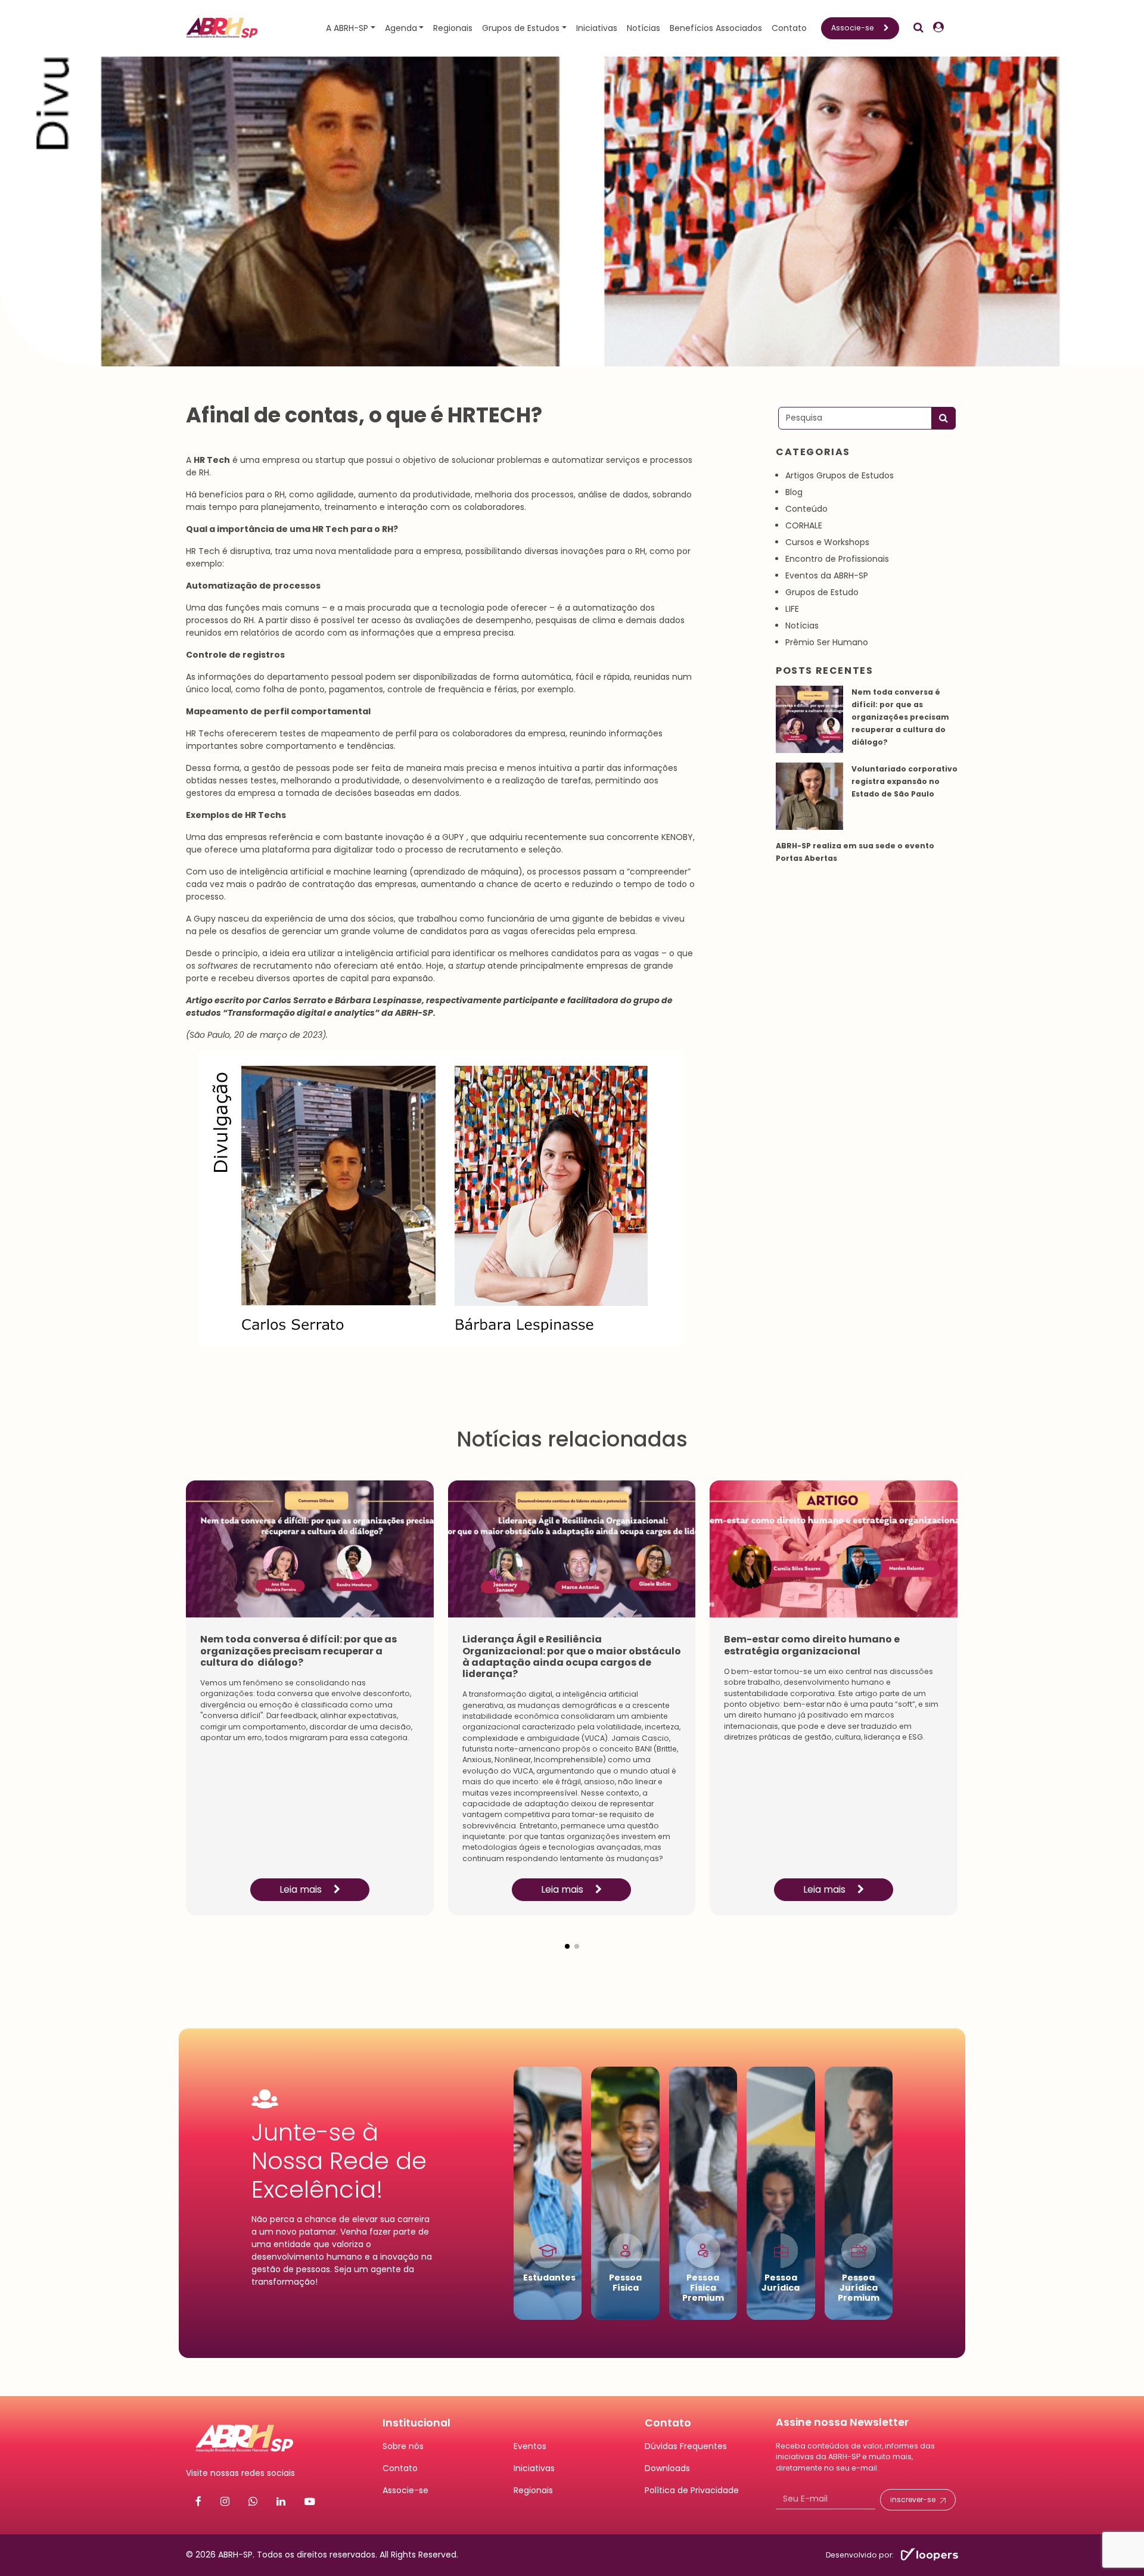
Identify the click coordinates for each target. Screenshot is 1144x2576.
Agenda (401, 28)
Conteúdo (806, 509)
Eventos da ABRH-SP (827, 575)
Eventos (530, 2446)
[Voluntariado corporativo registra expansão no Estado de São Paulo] (809, 796)
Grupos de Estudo (822, 592)
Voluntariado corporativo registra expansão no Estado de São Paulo (904, 781)
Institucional (416, 2423)
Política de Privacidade (692, 2490)
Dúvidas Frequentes (686, 2446)
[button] (567, 1937)
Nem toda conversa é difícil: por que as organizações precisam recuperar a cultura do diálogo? (900, 717)
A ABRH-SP (347, 28)
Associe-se (853, 28)
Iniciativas (597, 28)
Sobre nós (403, 2446)
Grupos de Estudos (521, 28)
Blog (794, 492)
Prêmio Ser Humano (827, 642)
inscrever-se (913, 2500)
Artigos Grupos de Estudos (840, 475)
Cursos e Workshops (827, 542)
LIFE (792, 609)
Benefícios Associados (716, 28)
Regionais (453, 28)
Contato (789, 28)
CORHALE (804, 525)
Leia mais (302, 1889)
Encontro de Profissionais (837, 559)
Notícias (643, 28)
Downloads (667, 2468)
